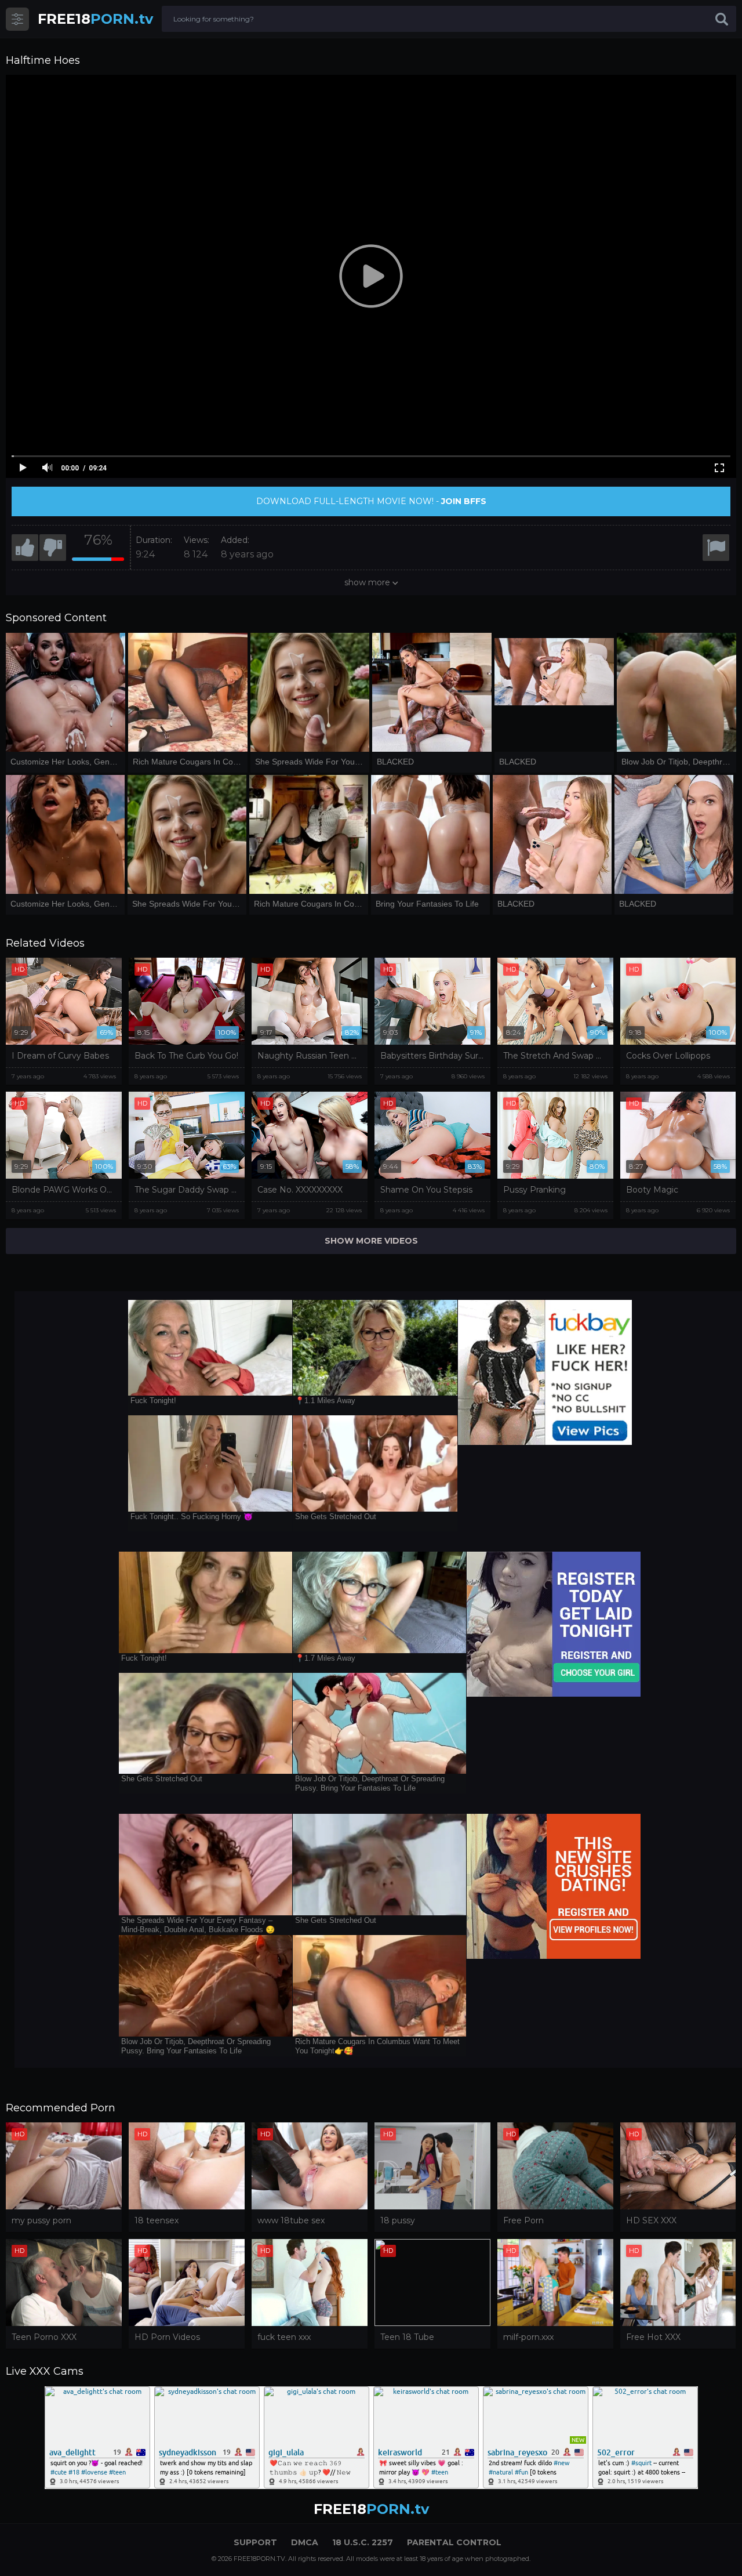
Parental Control (454, 2542)
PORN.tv (95, 19)
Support (255, 2542)
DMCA (305, 2542)
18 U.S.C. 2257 (363, 2542)
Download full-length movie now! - (371, 501)
